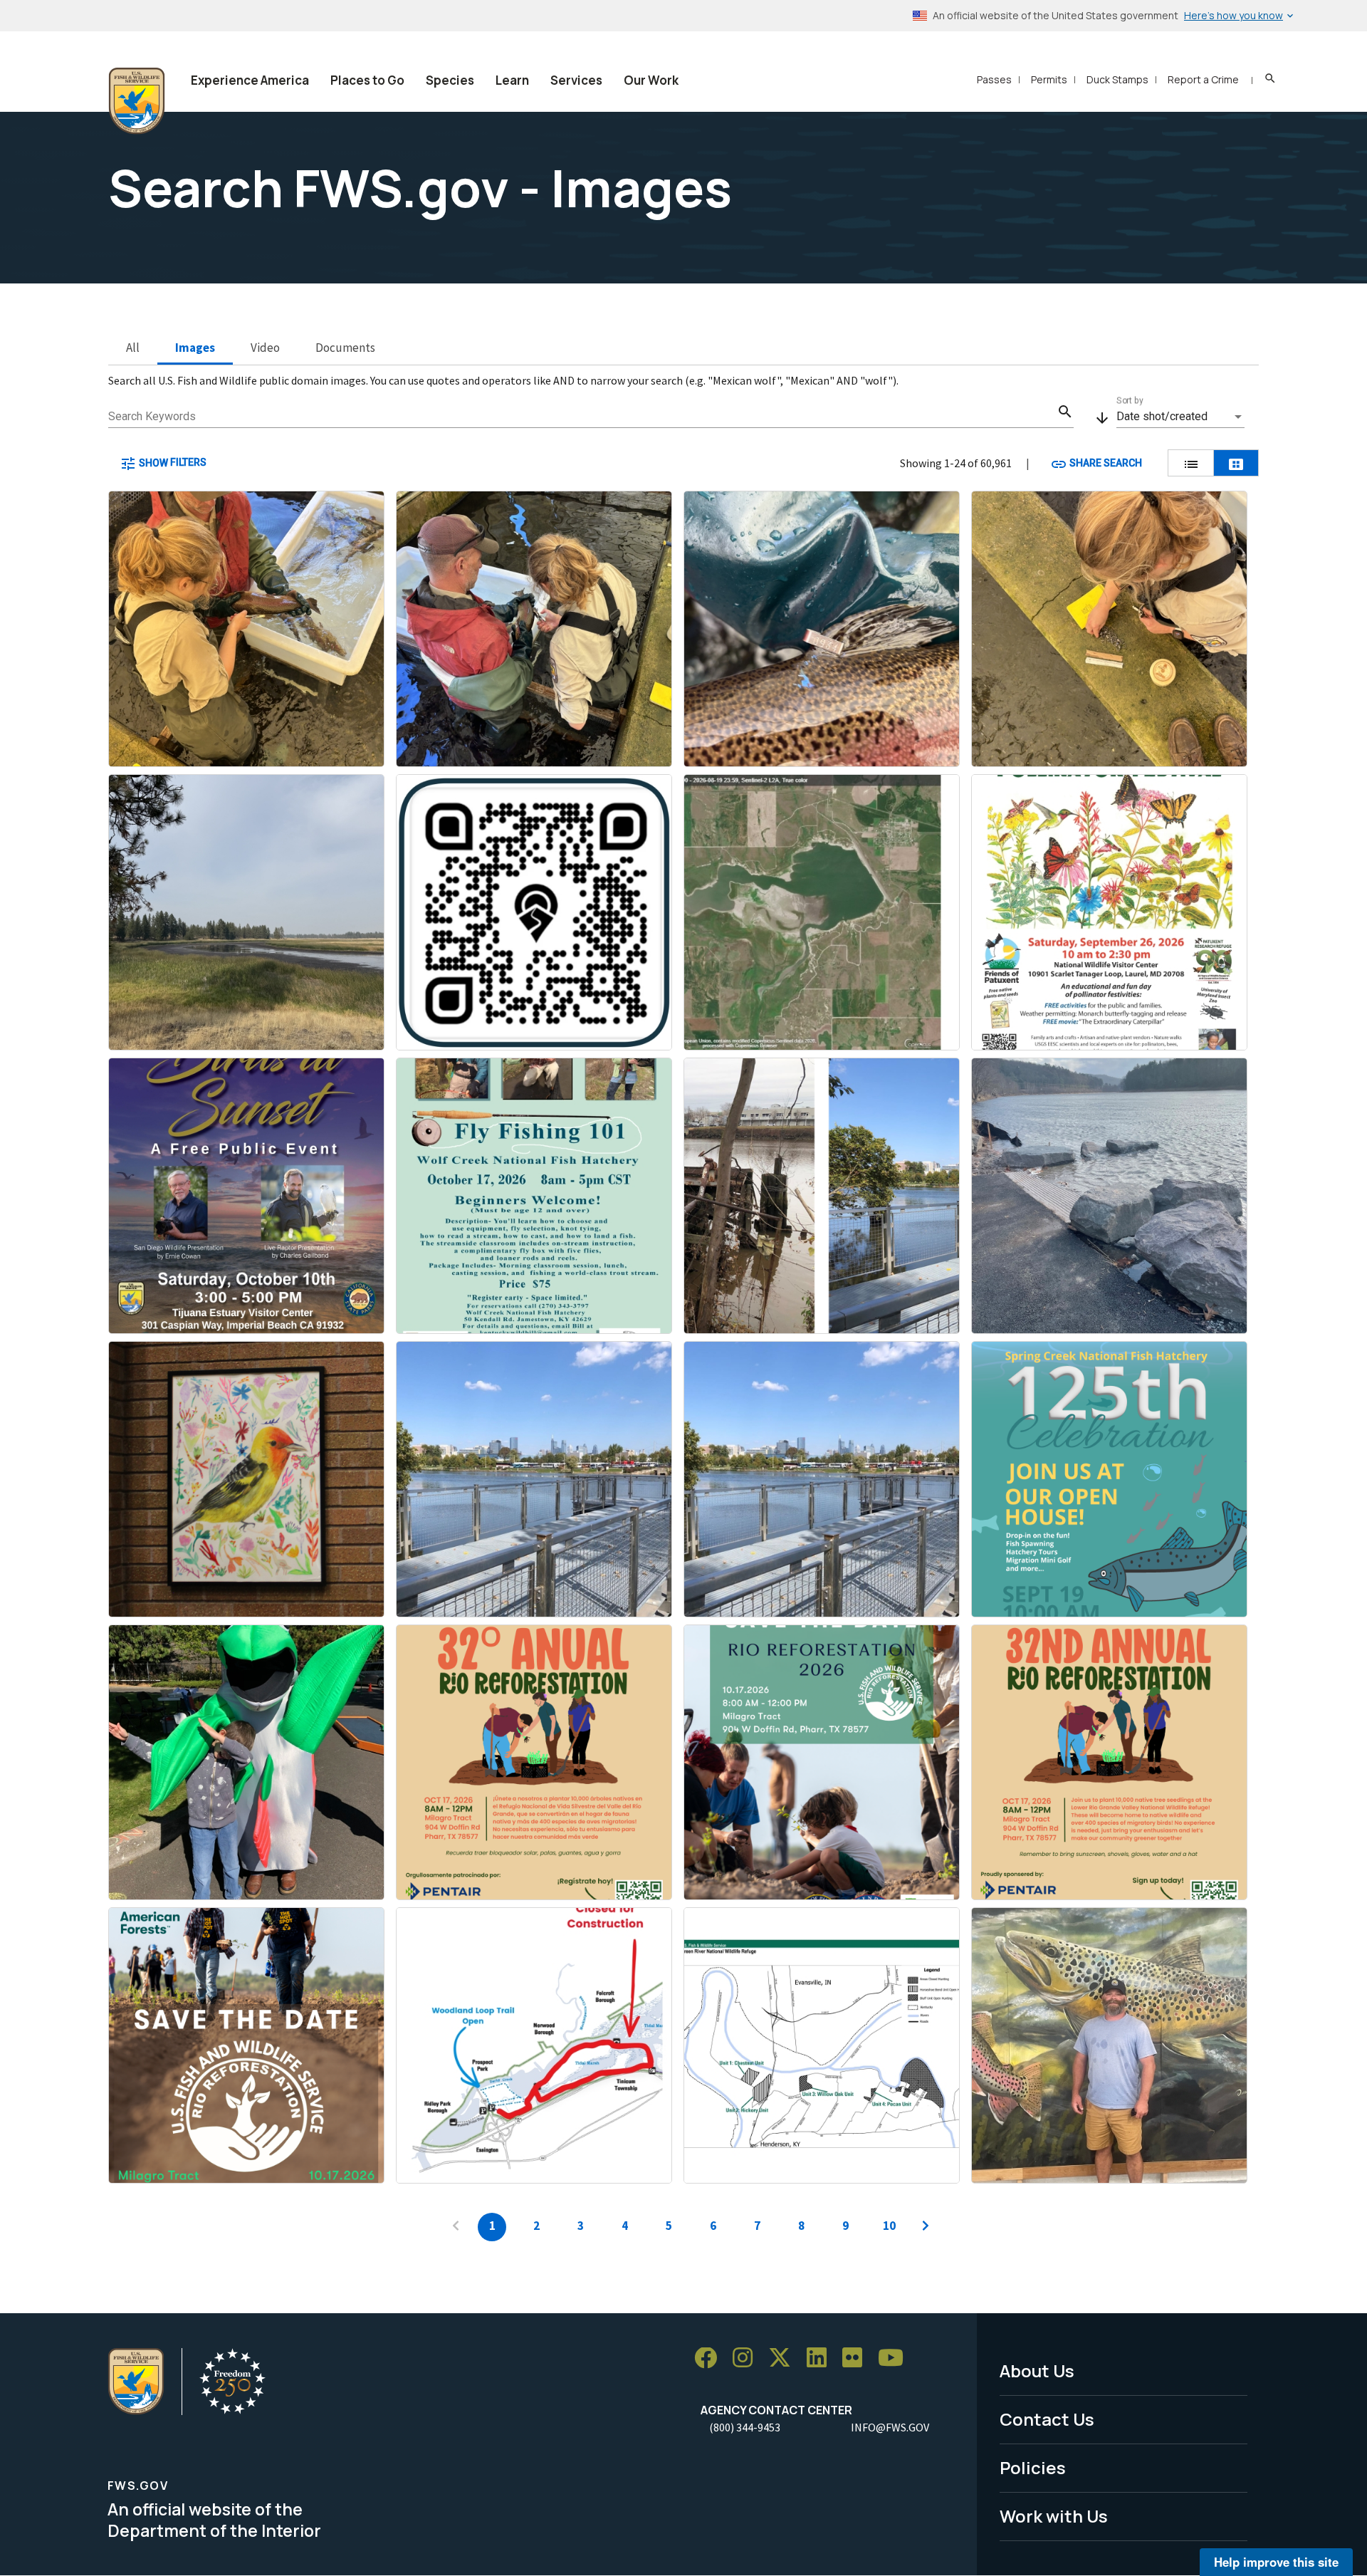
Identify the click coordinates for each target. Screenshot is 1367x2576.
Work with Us (1054, 2516)
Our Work (651, 80)
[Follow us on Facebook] (711, 2358)
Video (265, 348)
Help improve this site (1276, 2562)
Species (450, 80)
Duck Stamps (1117, 79)
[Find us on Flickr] (857, 2358)
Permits (1049, 79)
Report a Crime (1203, 79)
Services (576, 80)
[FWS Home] (137, 101)
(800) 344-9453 (745, 2427)
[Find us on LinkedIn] (822, 2358)
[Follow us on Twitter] (785, 2358)
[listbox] (1180, 417)
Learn (512, 80)
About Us (1037, 2371)
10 (889, 2226)
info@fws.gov (890, 2427)
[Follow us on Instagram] (748, 2358)
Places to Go (367, 80)
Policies (1033, 2467)
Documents (345, 348)
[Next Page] (926, 2227)
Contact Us (1047, 2419)
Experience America (250, 80)
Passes (994, 79)
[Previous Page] (456, 2227)
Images (195, 348)
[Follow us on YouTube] (896, 2358)
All (133, 348)
